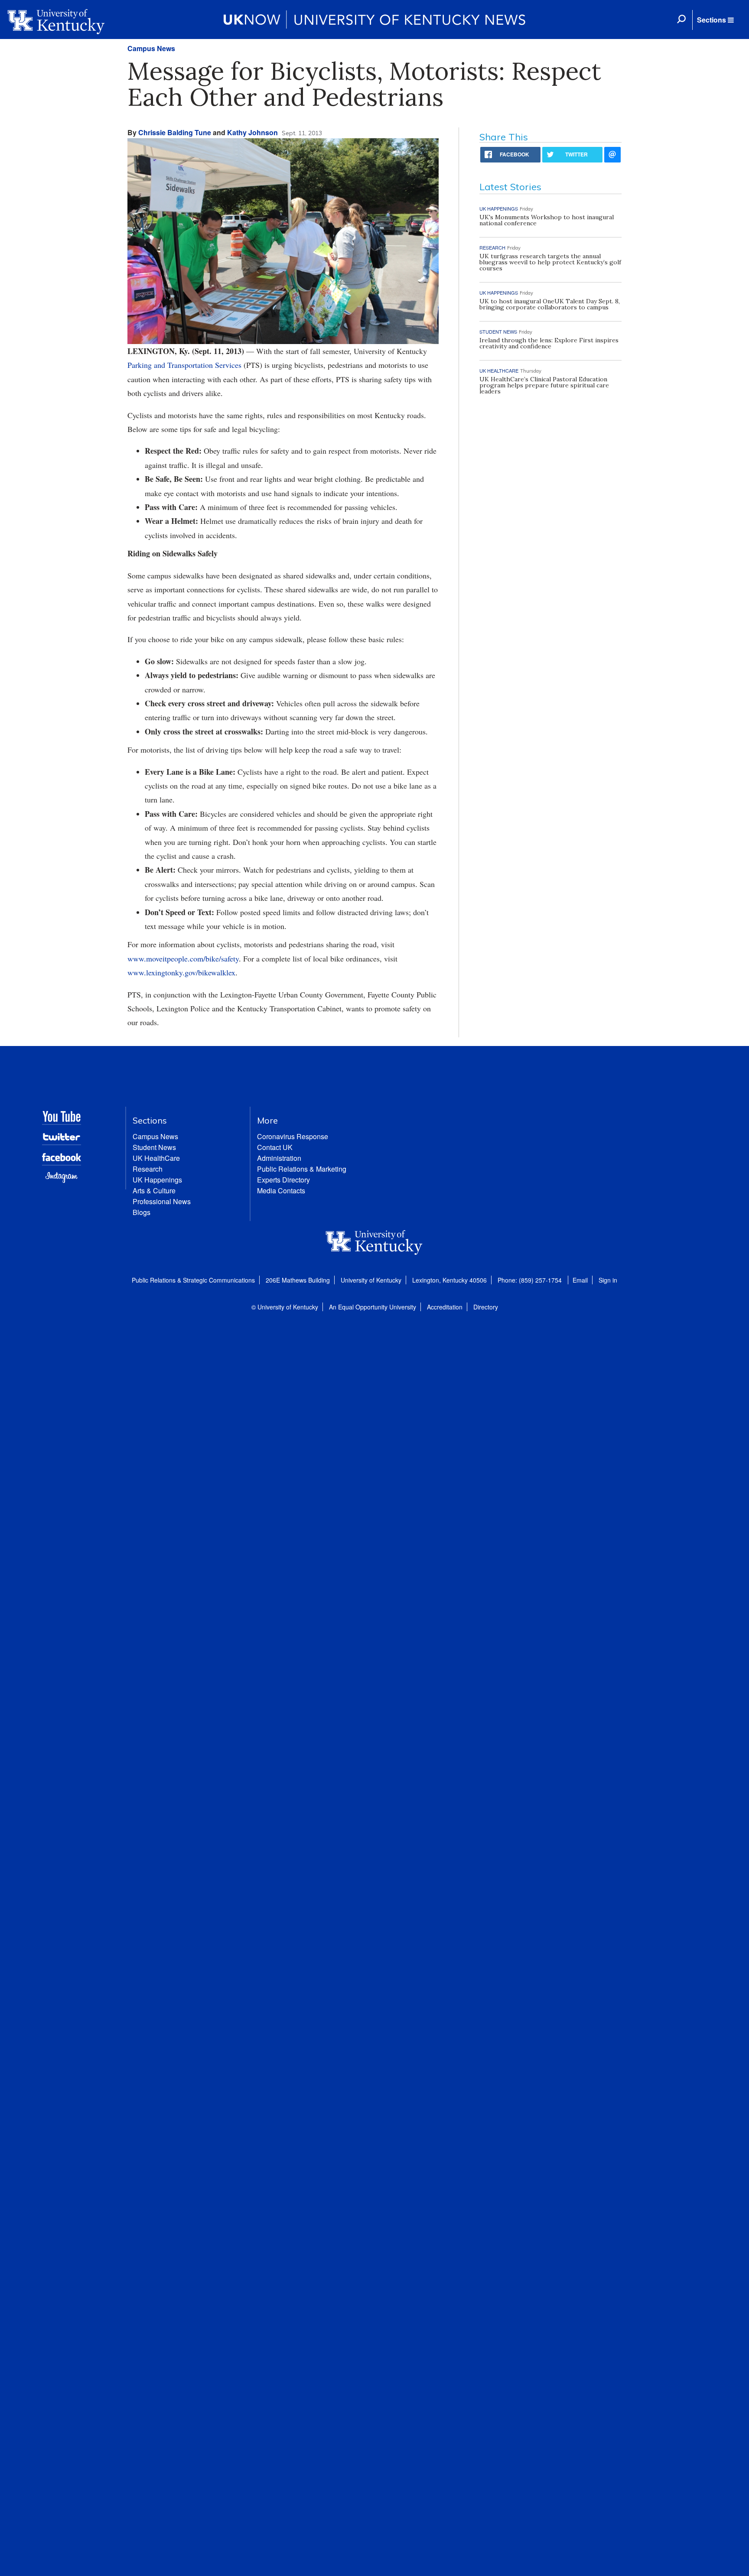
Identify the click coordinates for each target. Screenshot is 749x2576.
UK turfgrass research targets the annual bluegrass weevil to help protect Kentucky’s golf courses (550, 262)
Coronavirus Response (293, 1136)
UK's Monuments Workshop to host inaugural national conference (547, 220)
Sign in (608, 1280)
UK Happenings (157, 1180)
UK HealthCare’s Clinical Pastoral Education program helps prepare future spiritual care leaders (544, 385)
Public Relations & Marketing (302, 1169)
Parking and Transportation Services (186, 365)
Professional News (162, 1201)
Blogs (142, 1212)
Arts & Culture (154, 1191)
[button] (715, 20)
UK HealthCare (156, 1158)
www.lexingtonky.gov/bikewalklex (181, 972)
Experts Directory (283, 1180)
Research (148, 1169)
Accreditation (445, 1307)
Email (580, 1280)
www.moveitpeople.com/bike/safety (183, 958)
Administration (279, 1158)
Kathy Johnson (252, 132)
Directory (486, 1307)
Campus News (151, 48)
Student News (154, 1147)
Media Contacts (281, 1191)
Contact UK (275, 1147)
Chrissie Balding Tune (175, 132)
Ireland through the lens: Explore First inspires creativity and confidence (549, 343)
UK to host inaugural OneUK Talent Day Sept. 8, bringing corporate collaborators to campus (550, 304)
